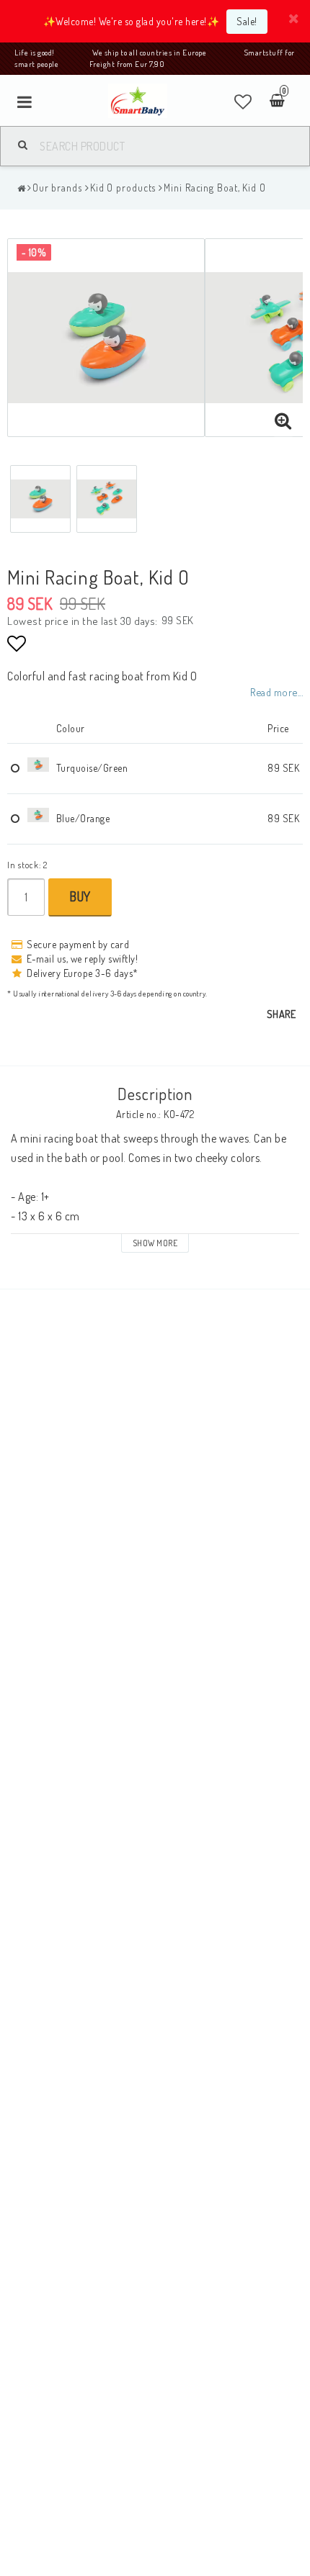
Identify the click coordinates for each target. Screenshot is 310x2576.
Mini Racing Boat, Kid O (215, 188)
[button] (243, 102)
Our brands (57, 188)
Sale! (247, 21)
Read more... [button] (276, 692)
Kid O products (123, 188)
